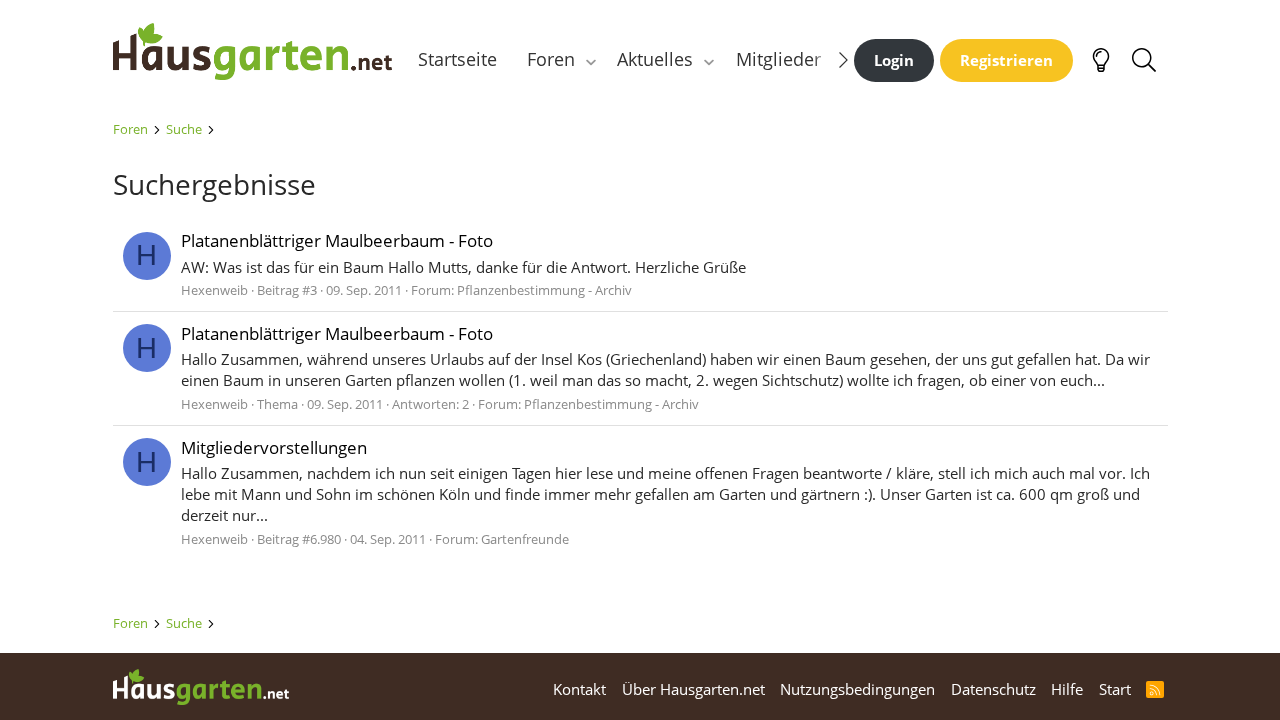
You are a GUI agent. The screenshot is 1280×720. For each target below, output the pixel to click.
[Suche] (1144, 60)
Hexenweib (214, 290)
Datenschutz (993, 689)
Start (1115, 689)
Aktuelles (655, 59)
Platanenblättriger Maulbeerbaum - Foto (337, 240)
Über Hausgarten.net (693, 689)
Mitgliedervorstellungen (274, 447)
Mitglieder (778, 59)
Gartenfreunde (525, 539)
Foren (551, 59)
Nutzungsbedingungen (857, 689)
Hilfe (1067, 689)
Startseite (457, 59)
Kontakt (579, 689)
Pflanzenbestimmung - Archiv (544, 290)
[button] (590, 59)
